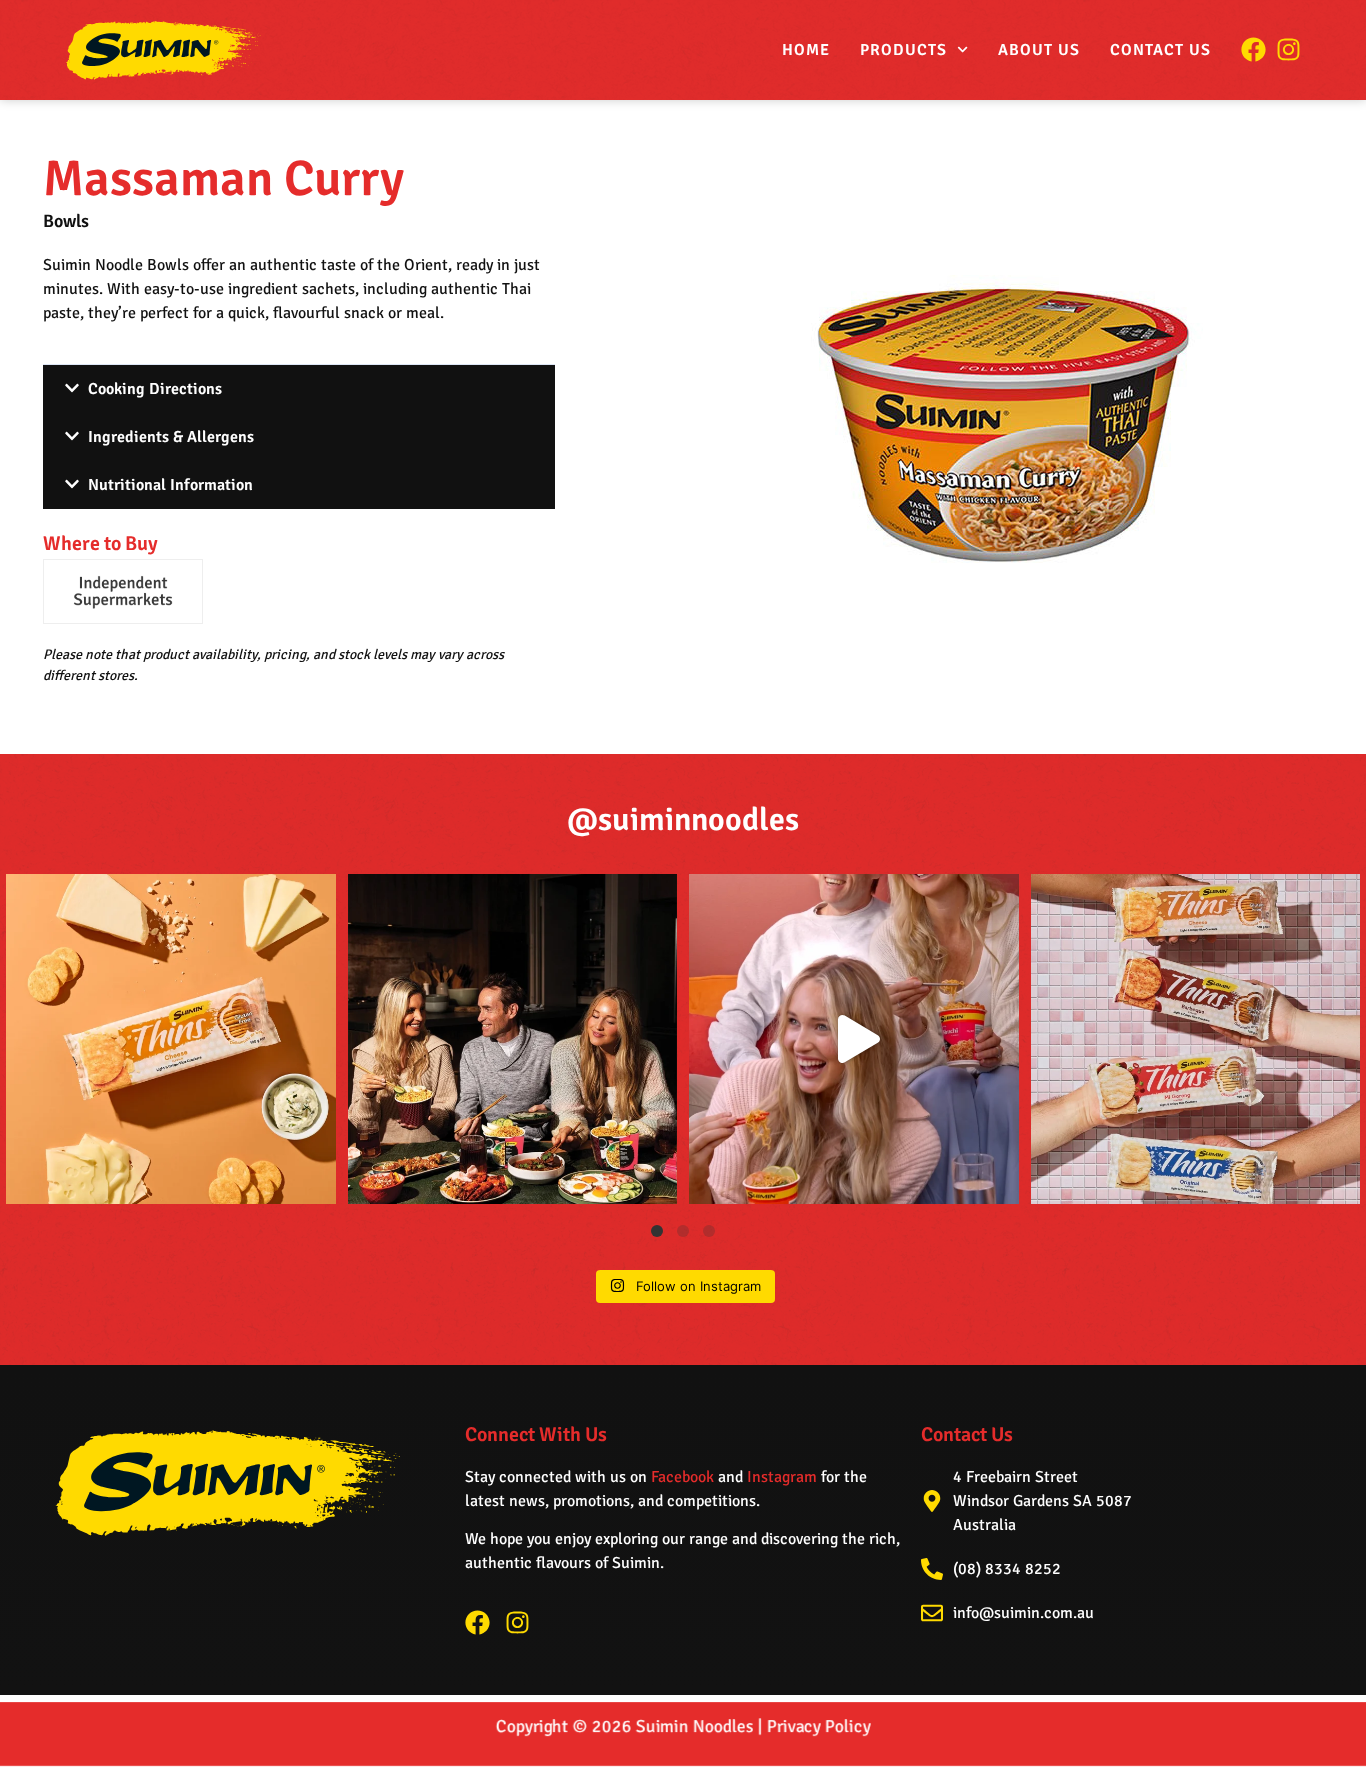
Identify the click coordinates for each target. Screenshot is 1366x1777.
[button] (299, 388)
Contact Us (1160, 50)
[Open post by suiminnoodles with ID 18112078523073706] (854, 1039)
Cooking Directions (155, 389)
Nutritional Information (170, 485)
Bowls (66, 221)
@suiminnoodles (683, 819)
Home (806, 50)
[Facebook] (477, 1622)
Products (903, 50)
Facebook (682, 1477)
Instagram (782, 1477)
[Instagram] (517, 1622)
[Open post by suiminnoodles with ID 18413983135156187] (513, 1039)
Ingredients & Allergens (171, 437)
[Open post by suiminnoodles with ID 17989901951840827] (1196, 1039)
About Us (1039, 50)
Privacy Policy (818, 1726)
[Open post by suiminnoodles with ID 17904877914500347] (171, 1039)
